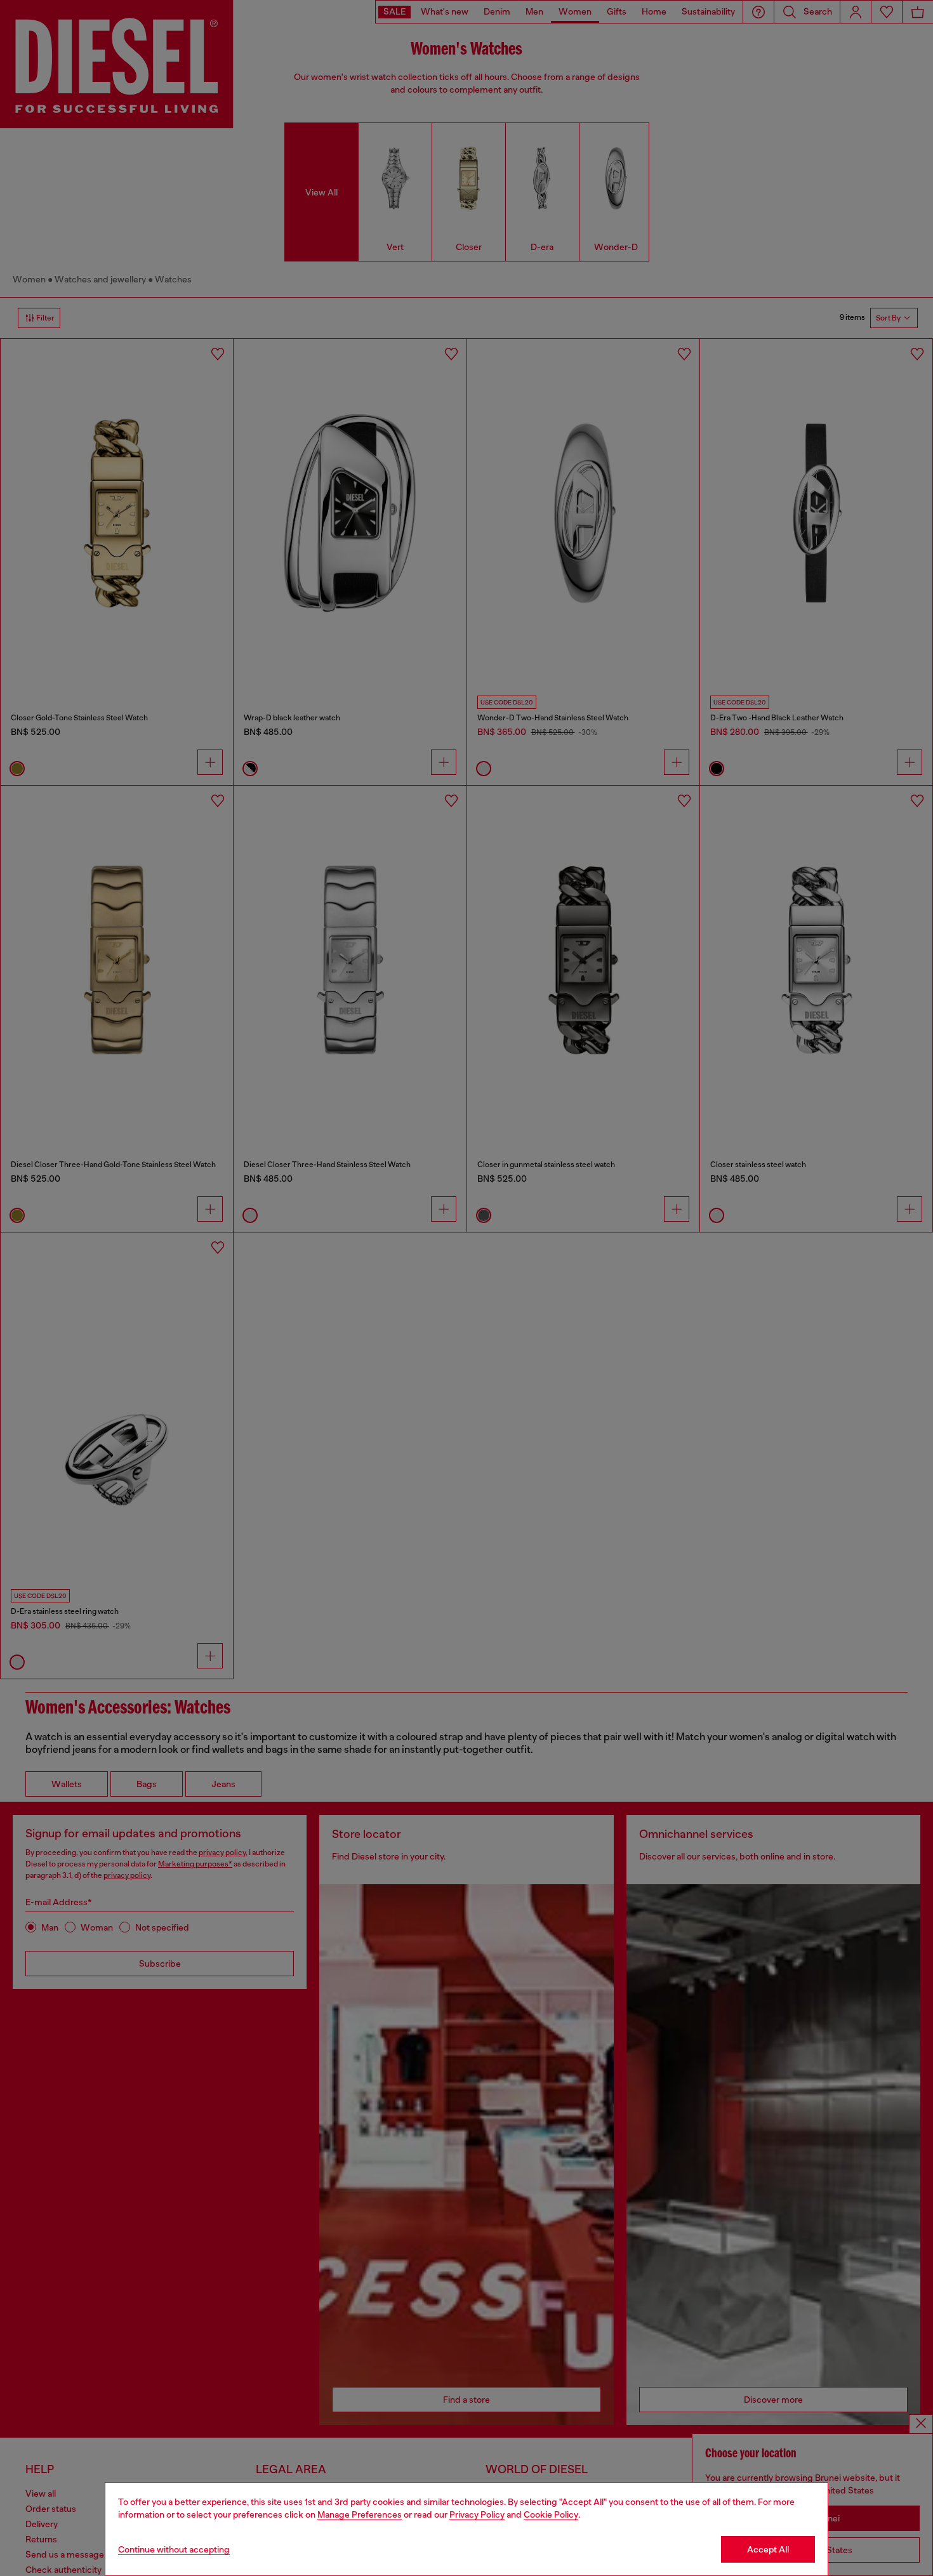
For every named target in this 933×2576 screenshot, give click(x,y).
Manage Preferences (360, 2514)
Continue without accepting (174, 2549)
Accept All (768, 2549)
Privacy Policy (477, 2514)
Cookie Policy (551, 2514)
